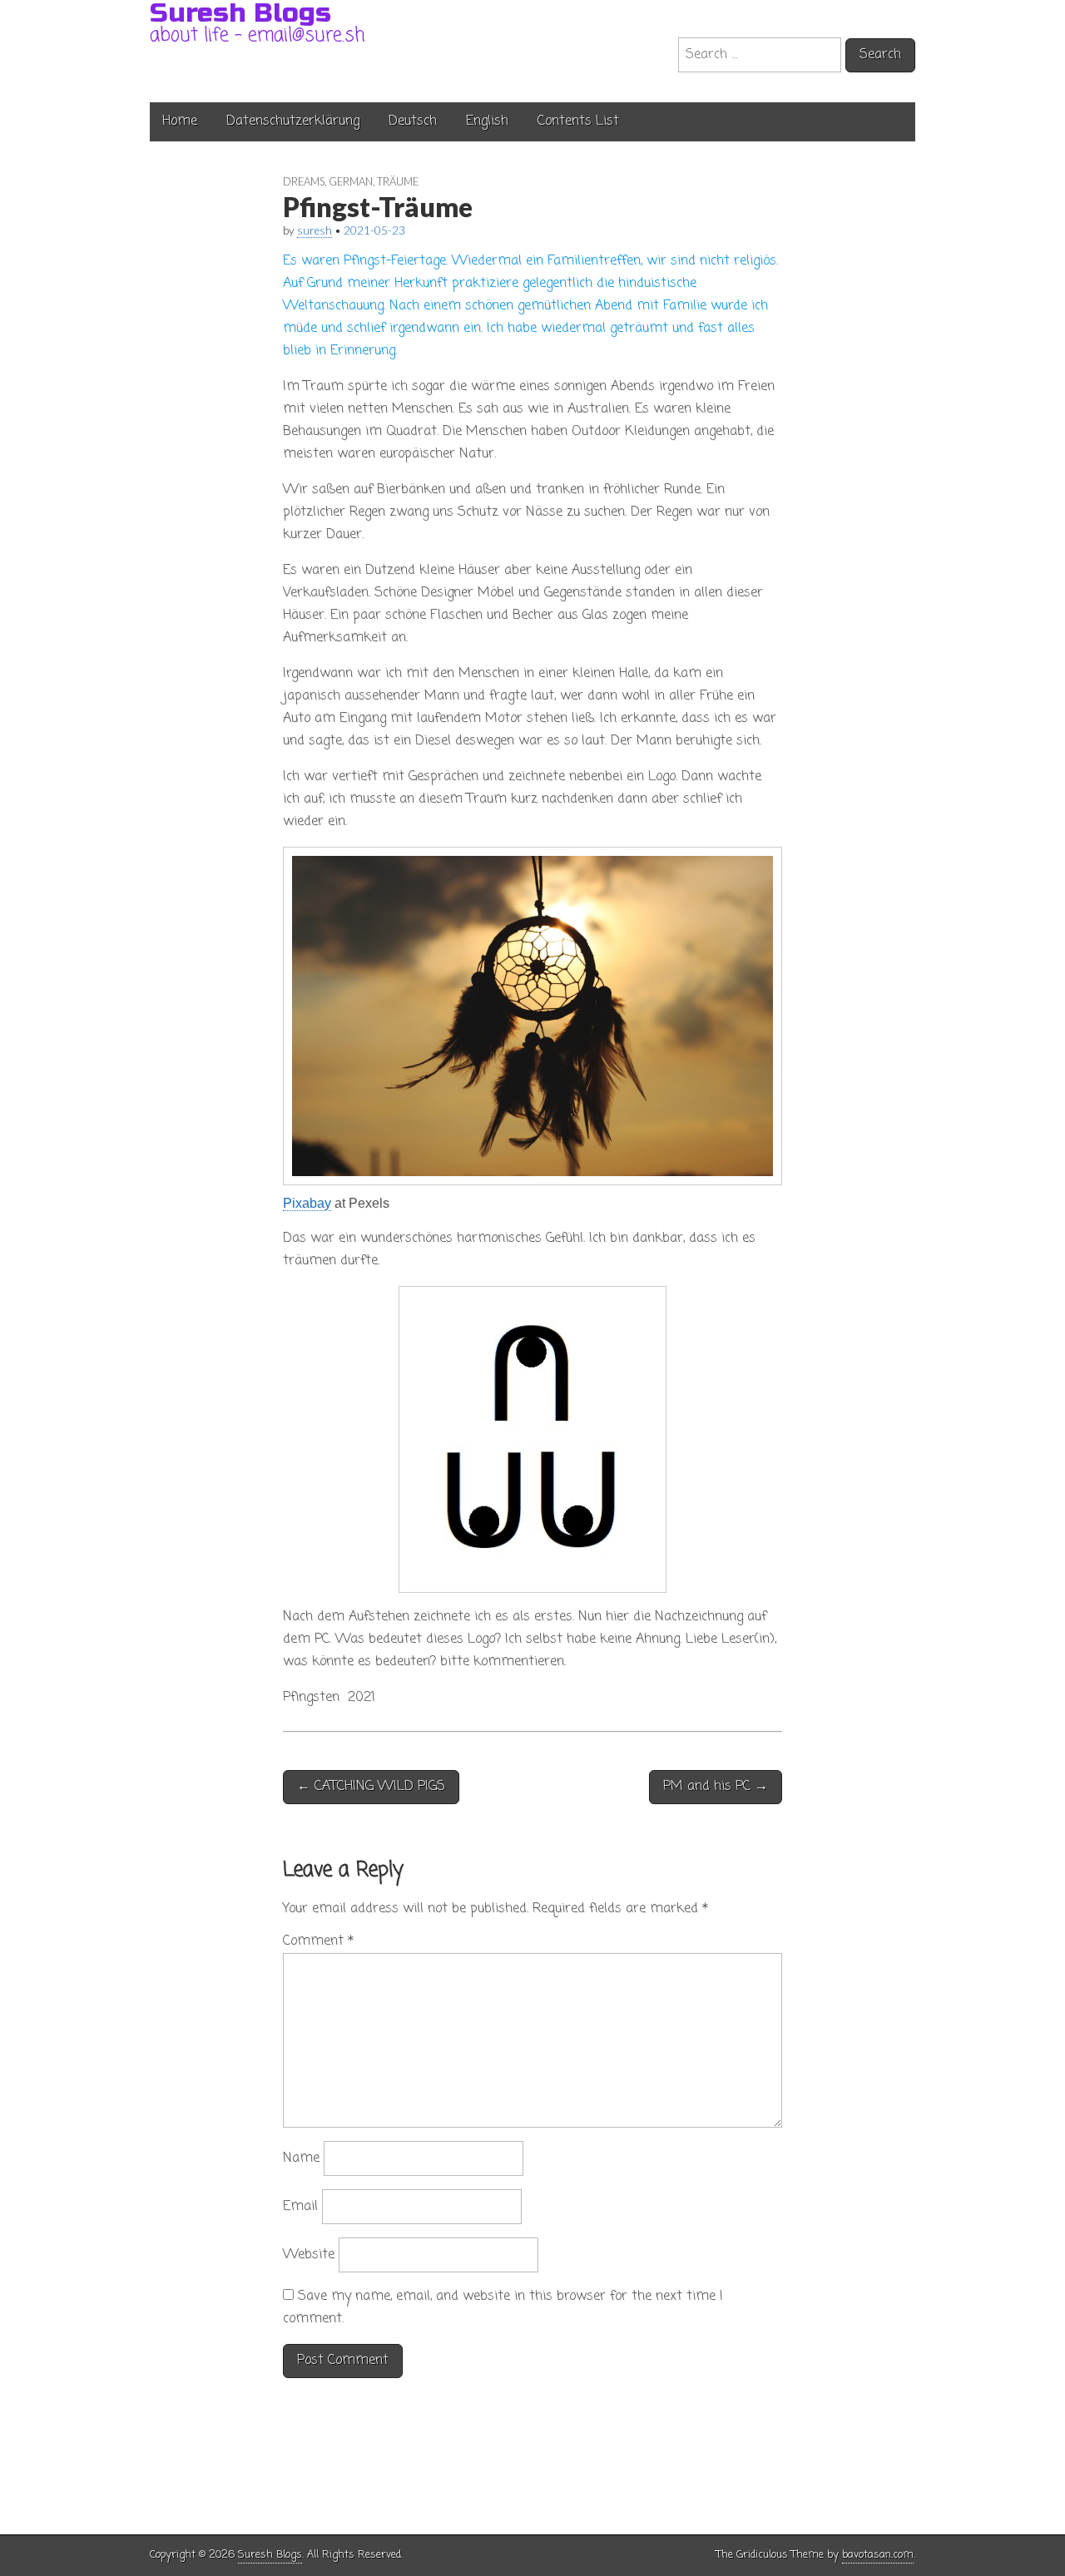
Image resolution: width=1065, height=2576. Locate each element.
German (351, 181)
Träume (398, 181)
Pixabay (307, 1203)
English (487, 121)
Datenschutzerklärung (293, 121)
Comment (318, 1941)
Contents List (578, 121)
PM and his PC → (716, 1787)
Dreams (304, 181)
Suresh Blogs (270, 2555)
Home (180, 121)
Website (309, 2255)
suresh (315, 230)
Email (300, 2207)
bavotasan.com (878, 2555)
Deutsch (413, 121)
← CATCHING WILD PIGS (371, 1787)
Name (301, 2158)
